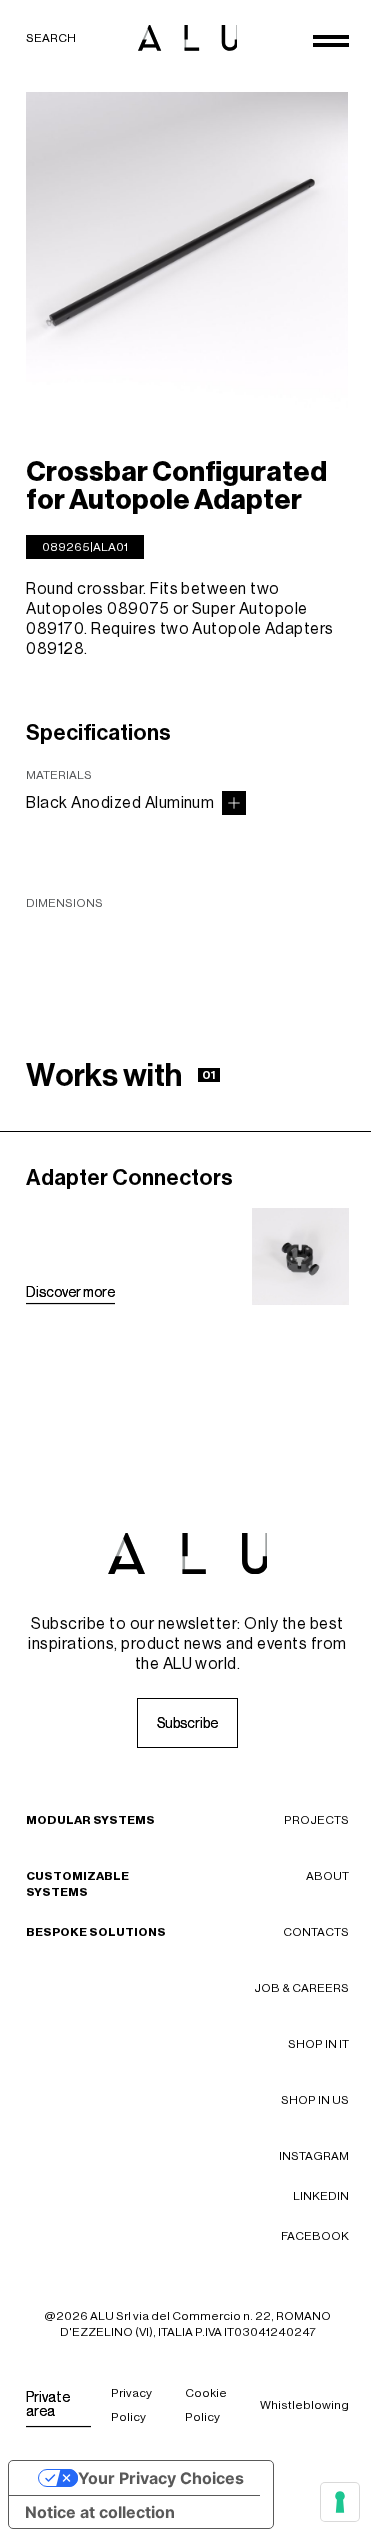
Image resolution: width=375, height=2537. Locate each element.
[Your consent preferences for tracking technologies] (340, 2502)
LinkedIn (321, 2196)
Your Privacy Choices (161, 2478)
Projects (316, 1820)
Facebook (315, 2236)
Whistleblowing (304, 2405)
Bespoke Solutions (96, 1932)
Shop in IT (318, 2044)
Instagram (314, 2156)
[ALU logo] (188, 38)
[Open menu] (331, 41)
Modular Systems (90, 1820)
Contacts (316, 1932)
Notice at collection (100, 2512)
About (327, 1876)
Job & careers (301, 1988)
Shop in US (315, 2100)
